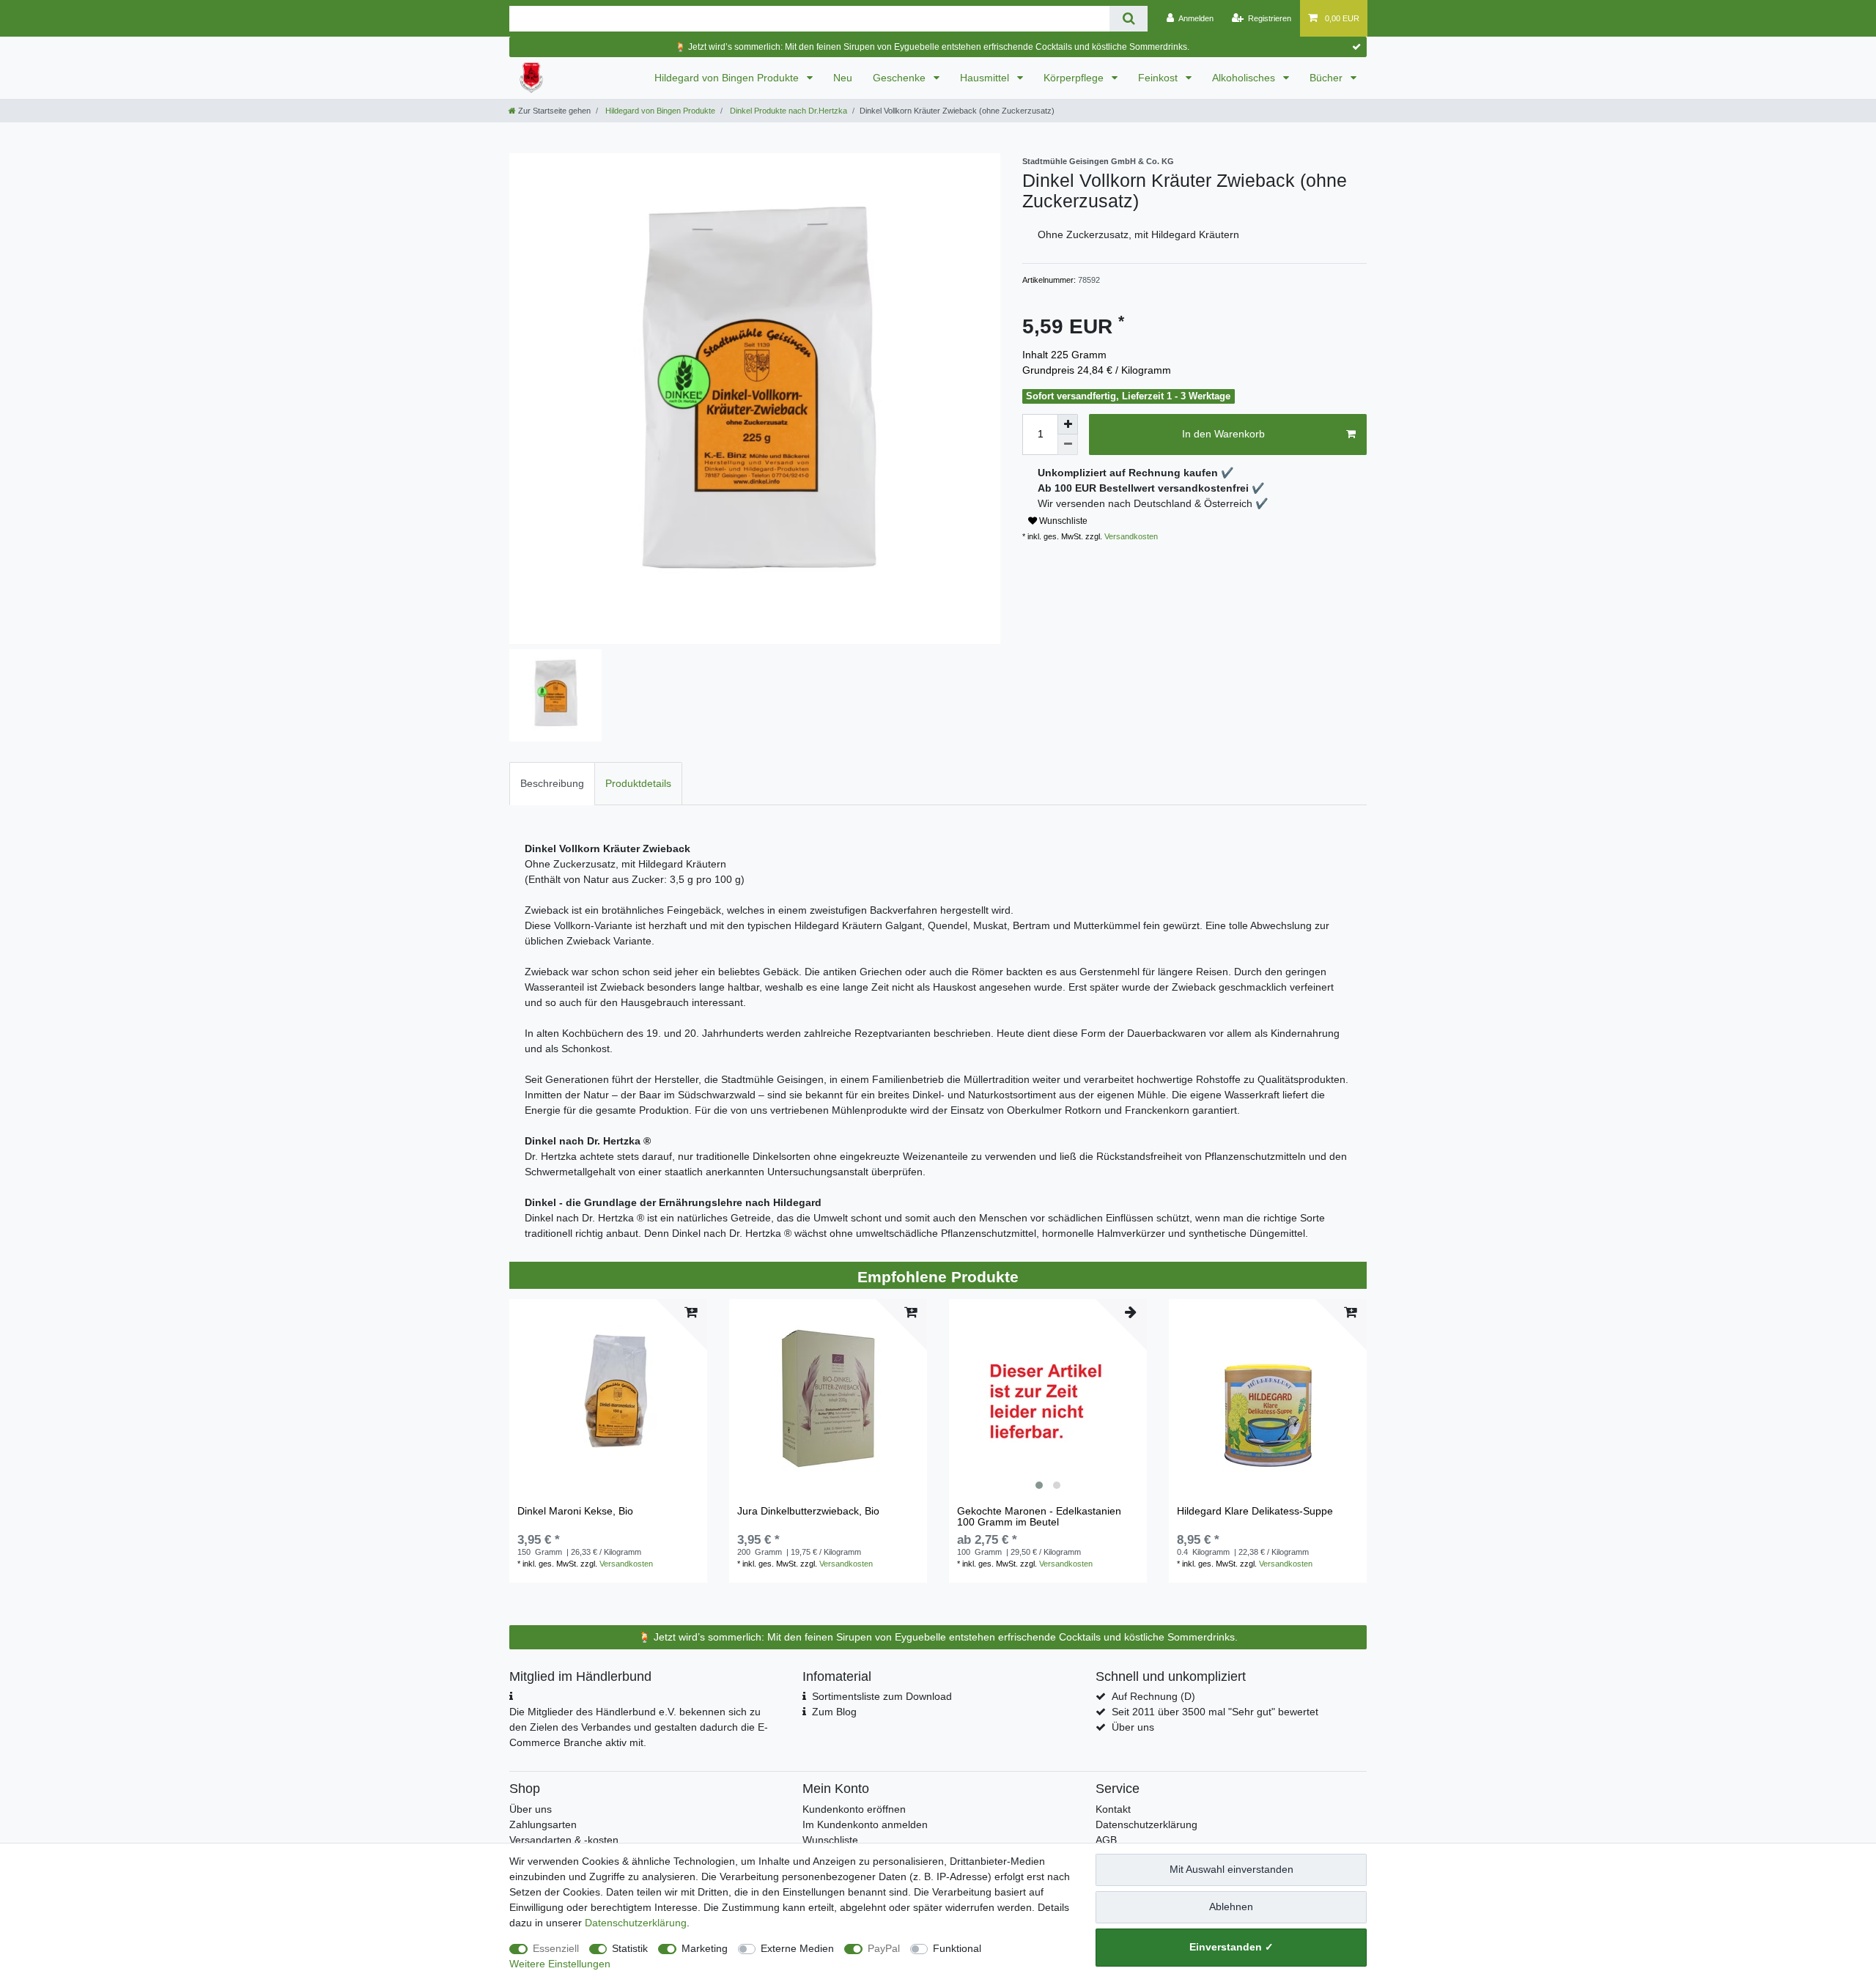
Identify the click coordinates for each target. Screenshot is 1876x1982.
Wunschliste (1062, 521)
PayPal (884, 1948)
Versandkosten (1130, 536)
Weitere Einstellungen (560, 1964)
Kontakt (1113, 1809)
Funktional (957, 1948)
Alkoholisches (1245, 78)
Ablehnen (1231, 1907)
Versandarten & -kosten (564, 1840)
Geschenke (901, 78)
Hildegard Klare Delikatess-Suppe (1255, 1511)
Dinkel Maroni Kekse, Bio (575, 1511)
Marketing (705, 1948)
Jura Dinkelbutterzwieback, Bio (808, 1511)
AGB (1106, 1840)
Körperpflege (1075, 78)
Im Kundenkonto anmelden (865, 1824)
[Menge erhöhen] (1068, 424)
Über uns (1133, 1727)
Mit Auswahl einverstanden (1231, 1869)
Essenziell (556, 1948)
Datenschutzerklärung (1146, 1824)
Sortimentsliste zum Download (882, 1696)
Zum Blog (834, 1712)
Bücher (1327, 78)
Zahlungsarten (543, 1824)
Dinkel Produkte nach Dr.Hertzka (787, 111)
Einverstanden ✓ (1231, 1947)
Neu (843, 78)
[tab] (552, 784)
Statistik (630, 1948)
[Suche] (1128, 19)
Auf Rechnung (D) (1153, 1696)
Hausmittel (986, 78)
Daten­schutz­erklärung (636, 1923)
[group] (1048, 1398)
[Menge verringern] (1068, 445)
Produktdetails (638, 783)
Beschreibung (552, 783)
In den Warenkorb (1223, 434)
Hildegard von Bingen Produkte (728, 78)
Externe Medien (797, 1948)
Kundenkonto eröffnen (854, 1809)
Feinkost (1159, 78)
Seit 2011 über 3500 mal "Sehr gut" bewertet (1215, 1712)
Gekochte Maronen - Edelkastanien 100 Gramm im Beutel (1039, 1517)
